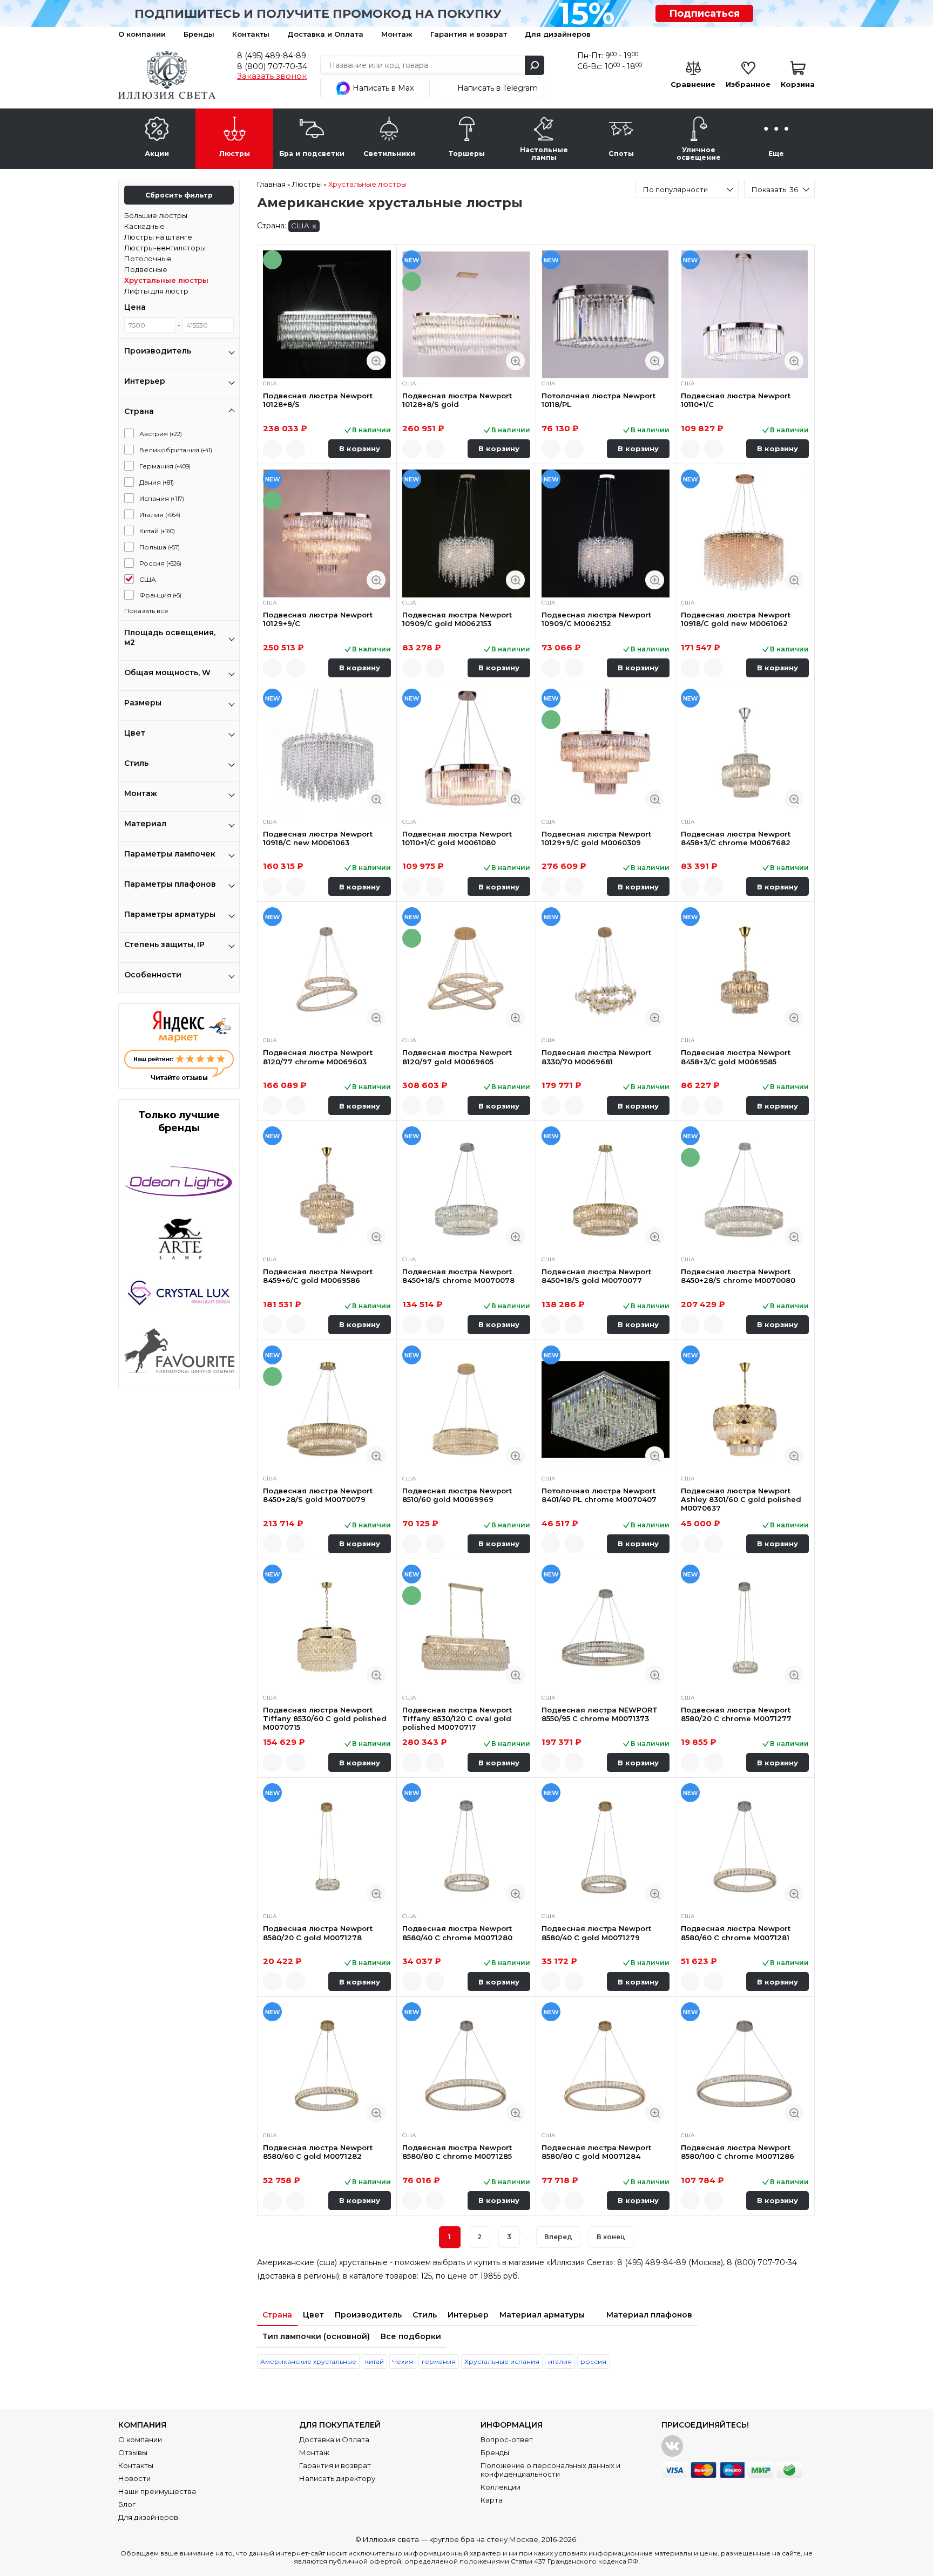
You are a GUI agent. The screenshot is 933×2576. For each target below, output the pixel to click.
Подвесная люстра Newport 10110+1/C (736, 400)
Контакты (251, 34)
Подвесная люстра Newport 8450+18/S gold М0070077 (596, 1276)
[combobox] (687, 189)
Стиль (425, 2315)
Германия (165, 466)
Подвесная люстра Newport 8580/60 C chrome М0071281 (736, 1933)
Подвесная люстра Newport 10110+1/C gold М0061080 (457, 838)
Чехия (403, 2361)
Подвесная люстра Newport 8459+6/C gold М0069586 (318, 1276)
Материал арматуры (542, 2315)
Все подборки (411, 2336)
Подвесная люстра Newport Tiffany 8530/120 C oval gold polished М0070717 (457, 1719)
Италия (160, 515)
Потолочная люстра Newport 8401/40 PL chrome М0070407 (599, 1495)
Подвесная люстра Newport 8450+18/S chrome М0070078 (458, 1276)
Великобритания (176, 450)
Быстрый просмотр (376, 361)
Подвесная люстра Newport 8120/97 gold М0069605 (457, 1057)
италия (560, 2361)
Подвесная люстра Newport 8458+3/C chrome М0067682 (736, 838)
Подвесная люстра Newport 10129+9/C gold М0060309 (596, 838)
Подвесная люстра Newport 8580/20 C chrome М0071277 (736, 1714)
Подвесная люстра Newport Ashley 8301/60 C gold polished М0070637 (741, 1500)
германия (439, 2361)
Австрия (161, 434)
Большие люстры (156, 215)
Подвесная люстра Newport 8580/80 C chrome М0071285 (457, 2152)
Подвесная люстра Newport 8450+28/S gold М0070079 (318, 1495)
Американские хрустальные (308, 2361)
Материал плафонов (649, 2315)
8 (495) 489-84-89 (272, 56)
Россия (160, 563)
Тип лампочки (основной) (316, 2336)
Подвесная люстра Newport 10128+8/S (318, 400)
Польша (160, 547)
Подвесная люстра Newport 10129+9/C (318, 619)
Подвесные (146, 269)
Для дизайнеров (558, 34)
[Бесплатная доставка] (327, 314)
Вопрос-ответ (507, 2439)
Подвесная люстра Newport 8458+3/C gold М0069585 (736, 1057)
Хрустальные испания (502, 2361)
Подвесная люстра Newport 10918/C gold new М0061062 (736, 619)
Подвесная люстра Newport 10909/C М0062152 (596, 619)
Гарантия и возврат (469, 34)
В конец (611, 2237)
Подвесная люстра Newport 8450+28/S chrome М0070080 (738, 1276)
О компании (142, 34)
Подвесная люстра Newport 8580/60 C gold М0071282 (318, 2152)
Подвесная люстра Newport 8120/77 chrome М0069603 (318, 1057)
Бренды (199, 34)
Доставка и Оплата (325, 34)
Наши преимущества (157, 2491)
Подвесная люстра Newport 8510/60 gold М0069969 (457, 1495)
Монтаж (397, 34)
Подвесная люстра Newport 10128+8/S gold (457, 400)
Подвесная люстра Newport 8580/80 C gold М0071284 (596, 2152)
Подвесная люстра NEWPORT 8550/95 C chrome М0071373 (600, 1714)
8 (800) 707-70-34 (272, 66)
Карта (492, 2500)
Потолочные (148, 259)
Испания (162, 498)
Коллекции (501, 2487)
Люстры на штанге (158, 237)
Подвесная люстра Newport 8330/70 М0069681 (596, 1057)
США (148, 579)
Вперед (558, 2237)
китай (374, 2361)
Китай (157, 531)
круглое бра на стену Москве (484, 2539)
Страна (277, 2315)
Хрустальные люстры (166, 280)
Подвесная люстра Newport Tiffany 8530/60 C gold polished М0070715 (325, 1719)
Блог (127, 2504)
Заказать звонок (272, 76)
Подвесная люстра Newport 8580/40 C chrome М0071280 (457, 1933)
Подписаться (704, 13)
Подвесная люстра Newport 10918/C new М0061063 (318, 838)
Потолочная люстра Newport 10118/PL (599, 400)
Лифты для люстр (156, 291)
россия (593, 2361)
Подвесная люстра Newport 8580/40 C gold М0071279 (596, 1933)
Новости (134, 2478)
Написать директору (337, 2478)
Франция (160, 595)
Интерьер (468, 2315)
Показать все (146, 611)
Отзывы (133, 2452)
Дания (157, 482)
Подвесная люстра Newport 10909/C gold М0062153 (457, 619)
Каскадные (144, 226)
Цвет (313, 2315)
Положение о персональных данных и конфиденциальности (550, 2470)
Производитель (368, 2315)
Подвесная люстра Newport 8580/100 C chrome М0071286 (738, 2152)
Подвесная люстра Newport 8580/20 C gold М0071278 (318, 1933)
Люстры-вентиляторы (165, 248)
